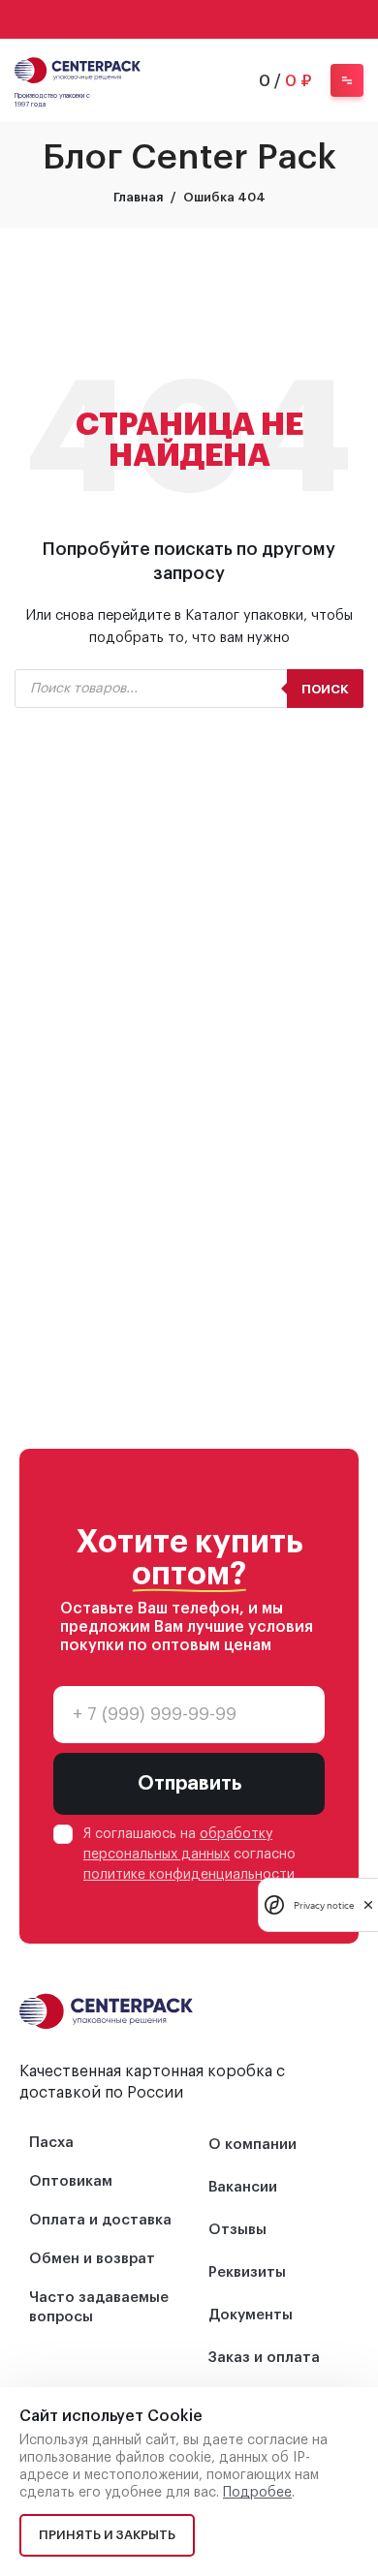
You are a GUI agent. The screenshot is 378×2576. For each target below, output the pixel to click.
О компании (252, 2145)
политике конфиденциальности (189, 1875)
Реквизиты (247, 2272)
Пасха (51, 2143)
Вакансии (243, 2187)
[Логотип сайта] (78, 68)
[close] (368, 1905)
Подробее (257, 2493)
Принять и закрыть (107, 2535)
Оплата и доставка (100, 2220)
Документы (251, 2315)
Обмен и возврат (92, 2259)
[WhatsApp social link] (164, 19)
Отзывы (237, 2230)
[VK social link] (189, 19)
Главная (138, 197)
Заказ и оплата (264, 2358)
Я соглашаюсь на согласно (189, 1855)
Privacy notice (324, 1905)
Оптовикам (71, 2181)
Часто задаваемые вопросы (99, 2307)
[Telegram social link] (214, 19)
